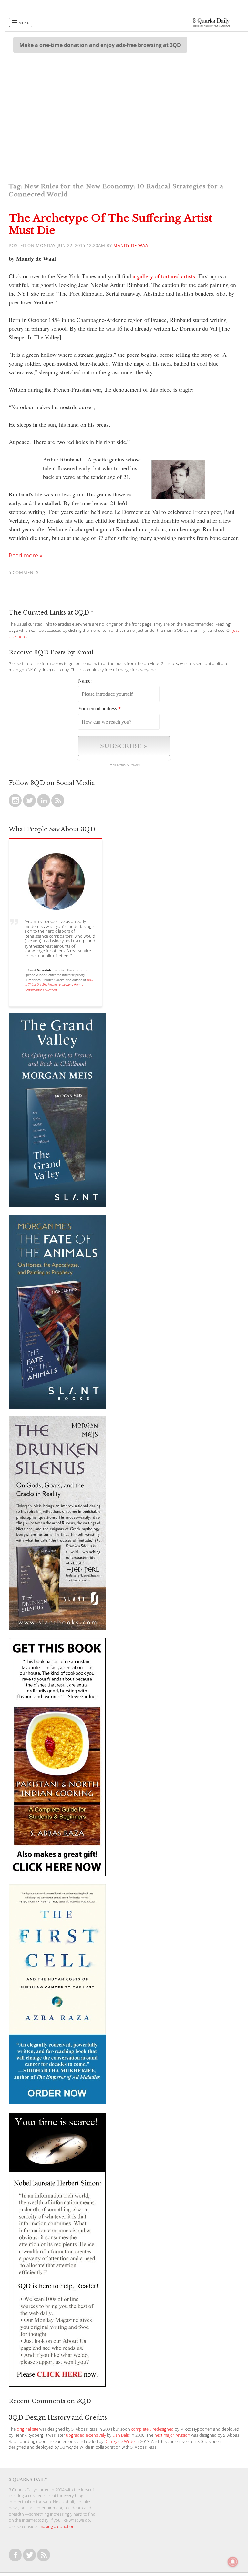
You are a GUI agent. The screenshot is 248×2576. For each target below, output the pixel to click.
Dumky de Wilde (119, 2441)
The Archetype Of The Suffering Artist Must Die (110, 224)
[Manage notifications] (233, 2562)
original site (28, 2429)
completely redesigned (152, 2429)
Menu (24, 23)
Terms (121, 765)
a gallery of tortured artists (164, 276)
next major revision (172, 2435)
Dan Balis (121, 2435)
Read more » (26, 555)
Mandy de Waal (132, 245)
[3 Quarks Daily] (211, 25)
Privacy (135, 765)
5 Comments (24, 572)
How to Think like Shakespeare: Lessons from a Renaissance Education (59, 984)
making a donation (57, 2526)
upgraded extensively (86, 2435)
